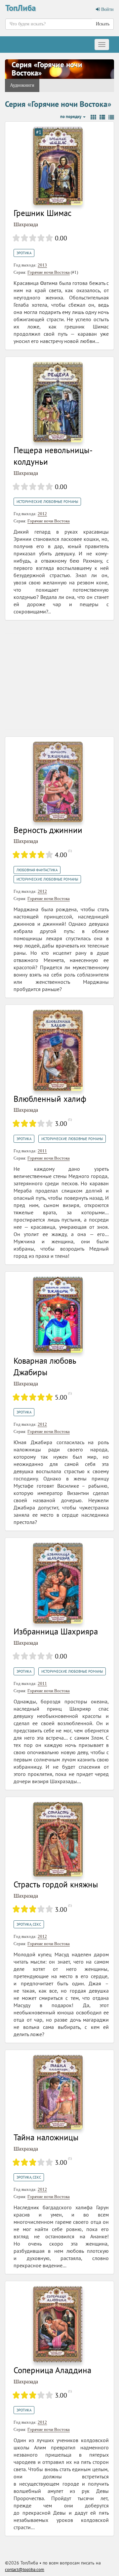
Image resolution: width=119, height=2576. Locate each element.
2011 (42, 1151)
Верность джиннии (48, 830)
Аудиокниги (22, 85)
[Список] (102, 117)
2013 (42, 265)
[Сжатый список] (111, 117)
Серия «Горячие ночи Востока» (47, 69)
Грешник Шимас (42, 213)
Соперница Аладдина (52, 2370)
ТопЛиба (20, 8)
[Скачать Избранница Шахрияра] (58, 1583)
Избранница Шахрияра (56, 1631)
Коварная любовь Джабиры (45, 1367)
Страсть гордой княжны (56, 1884)
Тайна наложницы (46, 2137)
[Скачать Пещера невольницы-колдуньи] (58, 402)
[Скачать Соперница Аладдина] (58, 2324)
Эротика (24, 253)
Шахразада (26, 224)
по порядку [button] (71, 117)
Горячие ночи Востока (49, 272)
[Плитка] (93, 117)
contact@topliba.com (25, 2570)
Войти (107, 9)
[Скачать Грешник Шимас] (58, 165)
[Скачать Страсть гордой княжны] (58, 1839)
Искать (103, 24)
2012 (42, 514)
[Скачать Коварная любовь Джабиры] (58, 1314)
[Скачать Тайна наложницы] (58, 2092)
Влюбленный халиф (50, 1099)
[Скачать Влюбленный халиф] (58, 1050)
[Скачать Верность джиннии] (58, 781)
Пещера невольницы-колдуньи (53, 456)
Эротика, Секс (29, 1924)
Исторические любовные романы (47, 502)
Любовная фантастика (37, 870)
